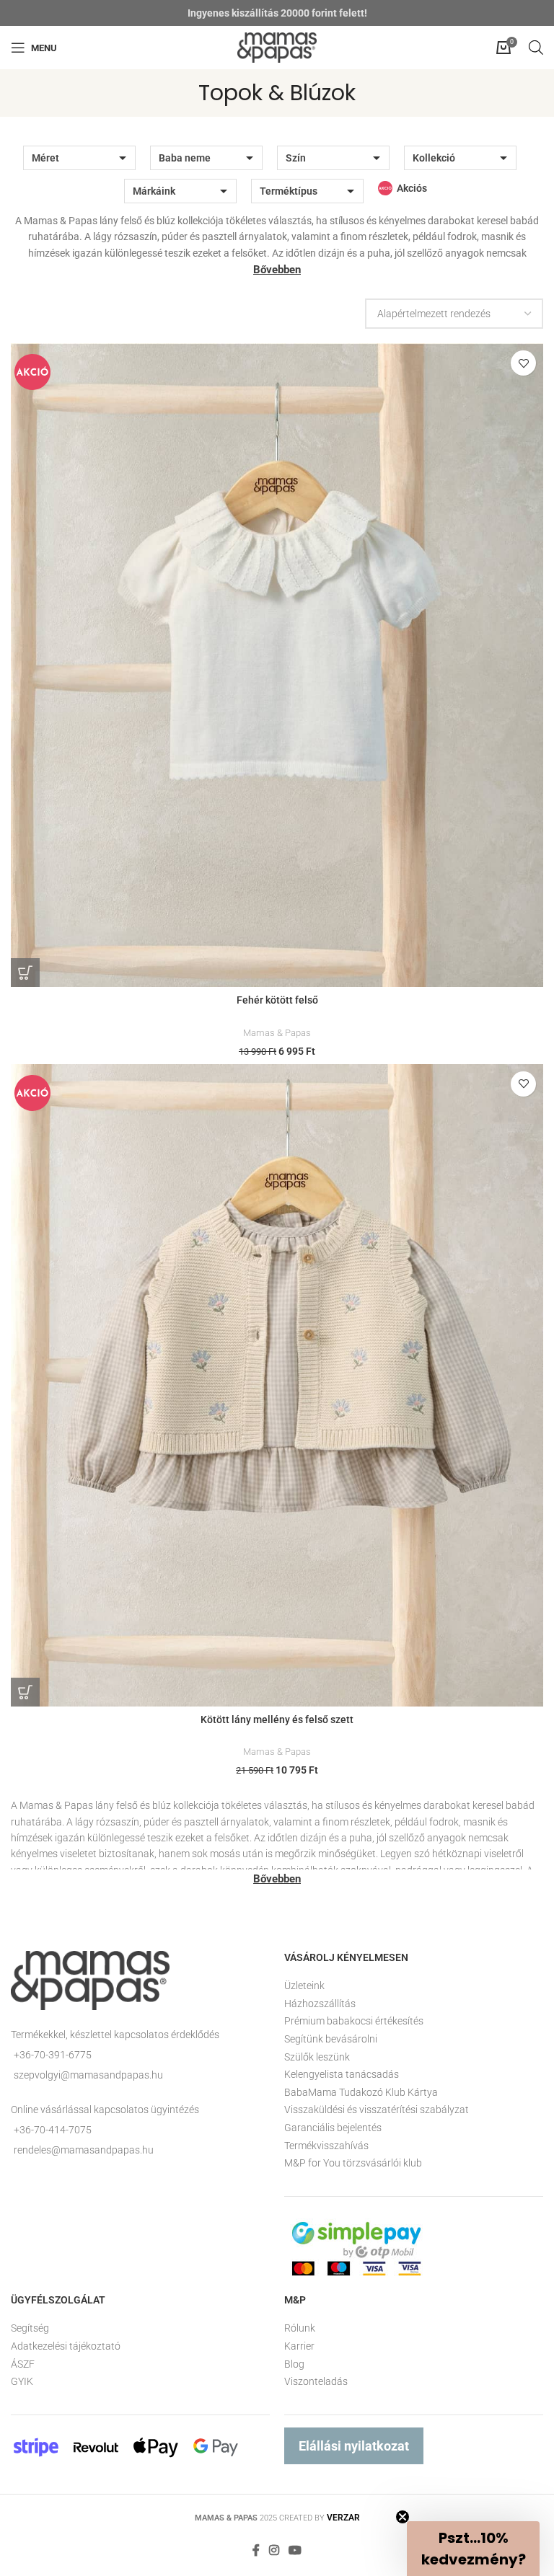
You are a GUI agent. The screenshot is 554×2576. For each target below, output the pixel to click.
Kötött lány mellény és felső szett (277, 1719)
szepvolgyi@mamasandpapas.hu (88, 2075)
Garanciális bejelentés (333, 2128)
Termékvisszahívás (326, 2146)
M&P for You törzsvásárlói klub (353, 2163)
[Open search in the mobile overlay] (536, 47)
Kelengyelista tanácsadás (342, 2074)
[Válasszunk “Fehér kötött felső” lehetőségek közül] (25, 973)
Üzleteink (304, 1986)
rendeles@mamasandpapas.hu (84, 2150)
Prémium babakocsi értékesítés (354, 2021)
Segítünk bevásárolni (331, 2039)
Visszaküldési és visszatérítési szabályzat (377, 2110)
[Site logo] (277, 47)
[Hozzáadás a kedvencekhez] (523, 363)
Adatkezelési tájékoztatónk (80, 2487)
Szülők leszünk (317, 2057)
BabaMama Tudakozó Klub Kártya (361, 2092)
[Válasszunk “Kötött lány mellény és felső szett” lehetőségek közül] (25, 1692)
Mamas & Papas (277, 1033)
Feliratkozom (164, 2510)
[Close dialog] (542, 2262)
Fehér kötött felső (277, 1000)
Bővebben (277, 270)
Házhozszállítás (320, 2004)
